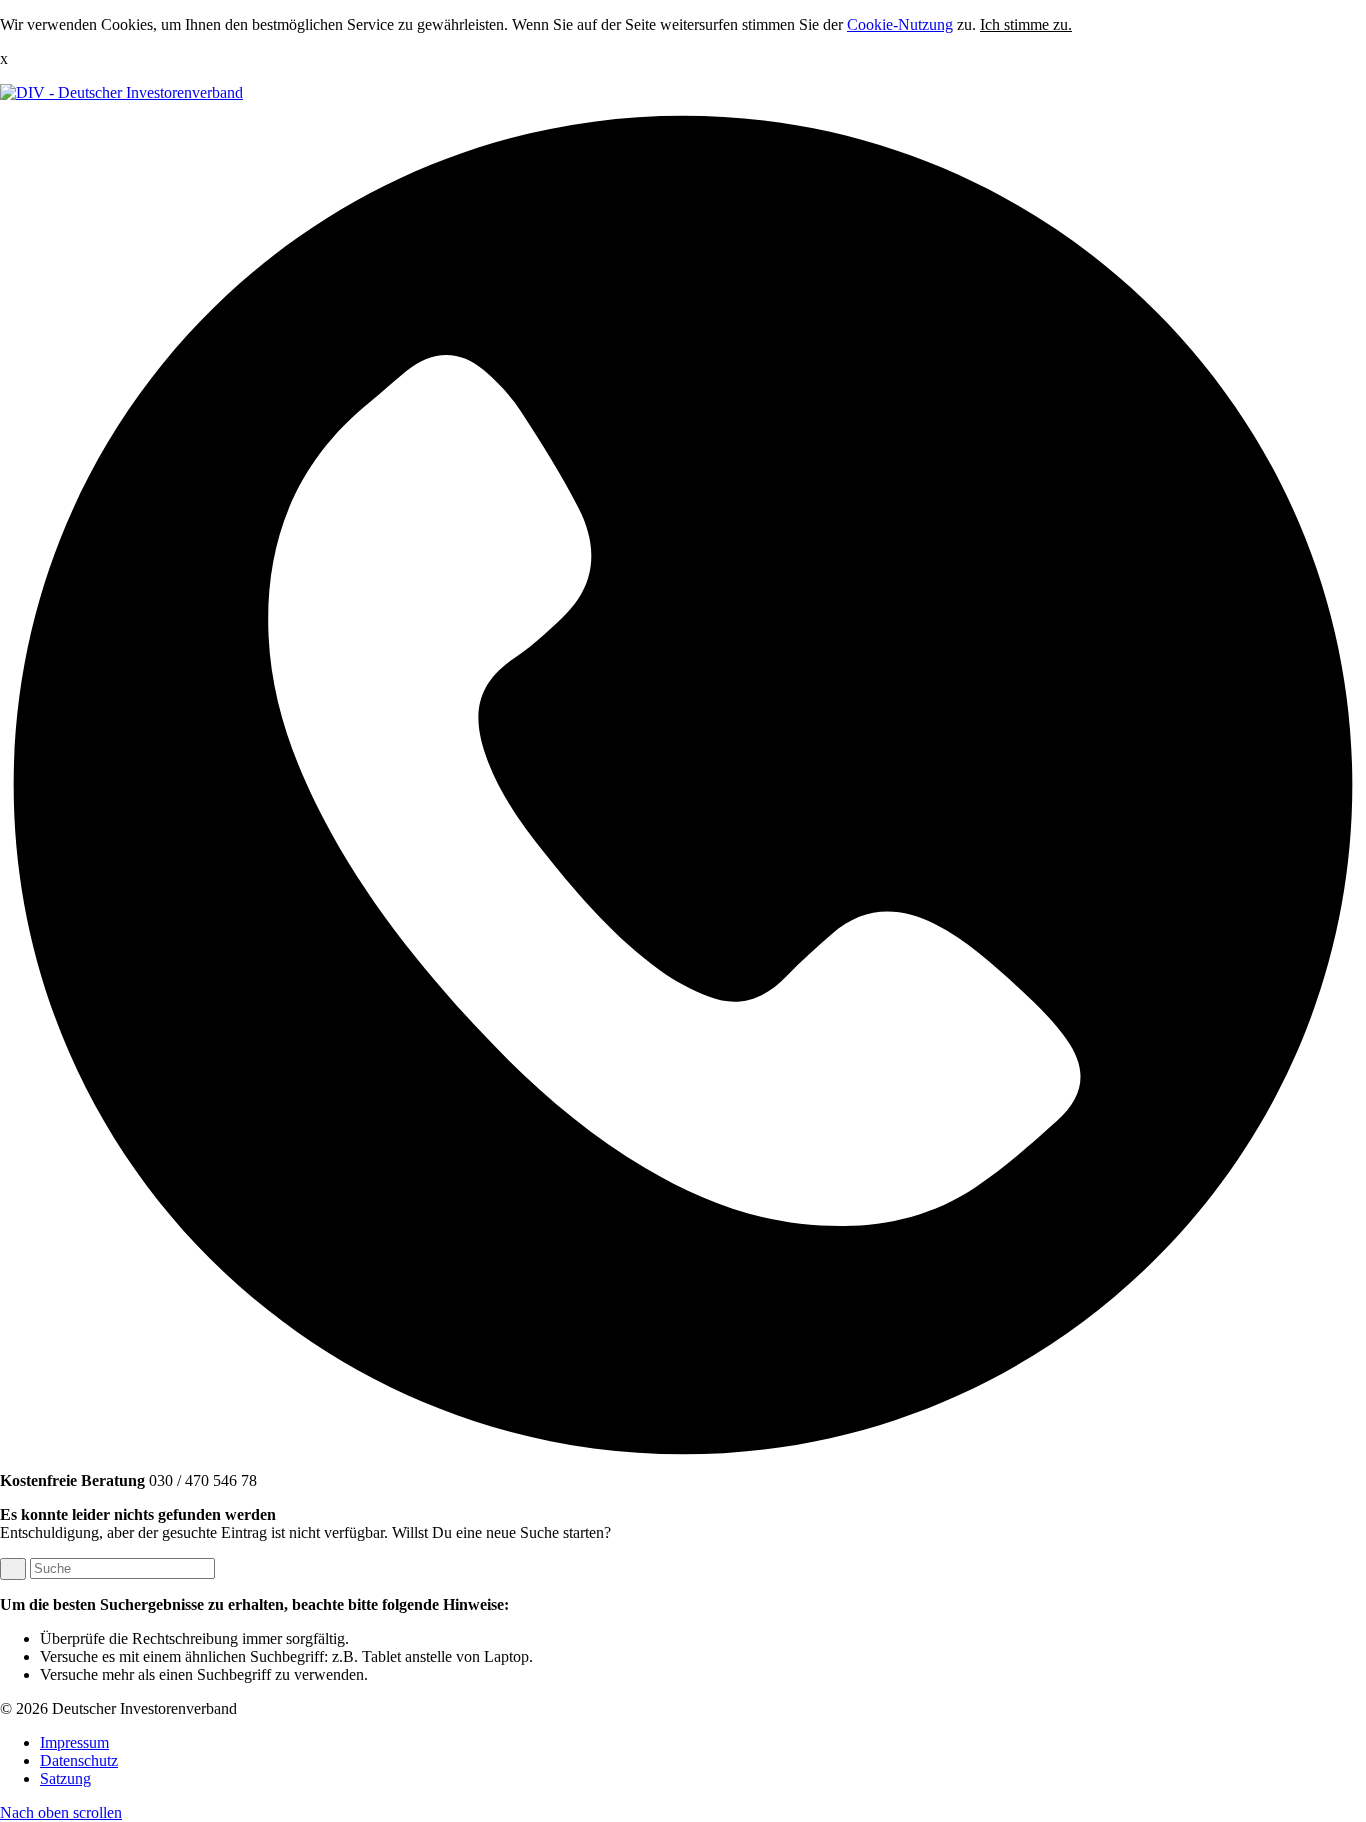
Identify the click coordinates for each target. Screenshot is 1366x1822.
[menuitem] (703, 1743)
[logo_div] (121, 92)
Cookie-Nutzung (900, 24)
